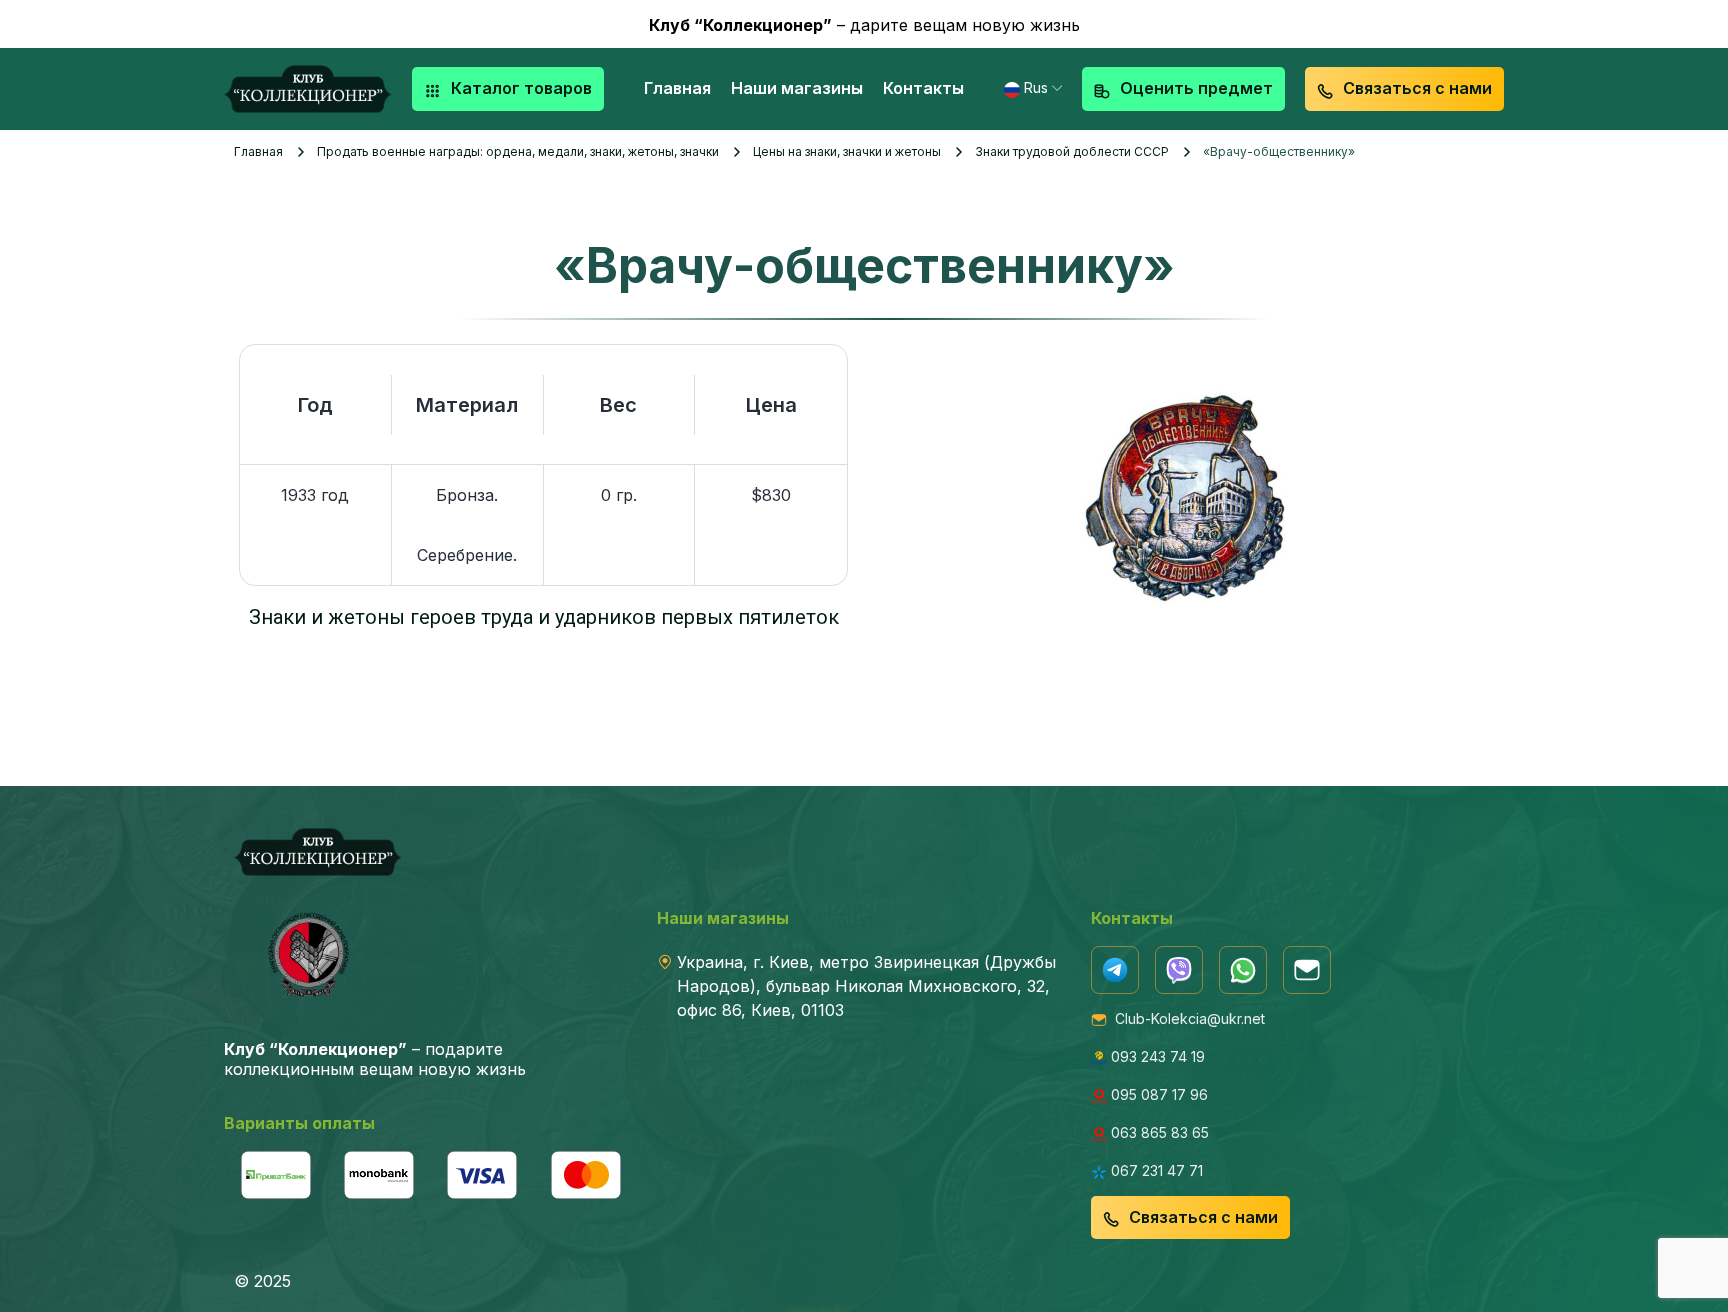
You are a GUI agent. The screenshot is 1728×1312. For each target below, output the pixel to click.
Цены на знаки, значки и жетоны (847, 151)
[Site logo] (308, 87)
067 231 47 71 (1155, 1170)
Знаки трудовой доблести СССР (1072, 151)
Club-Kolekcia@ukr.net (1186, 1018)
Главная (258, 151)
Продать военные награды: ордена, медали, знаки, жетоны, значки (518, 151)
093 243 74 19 (1156, 1056)
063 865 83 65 (1158, 1132)
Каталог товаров (521, 88)
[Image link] (1115, 968)
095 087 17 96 (1157, 1094)
